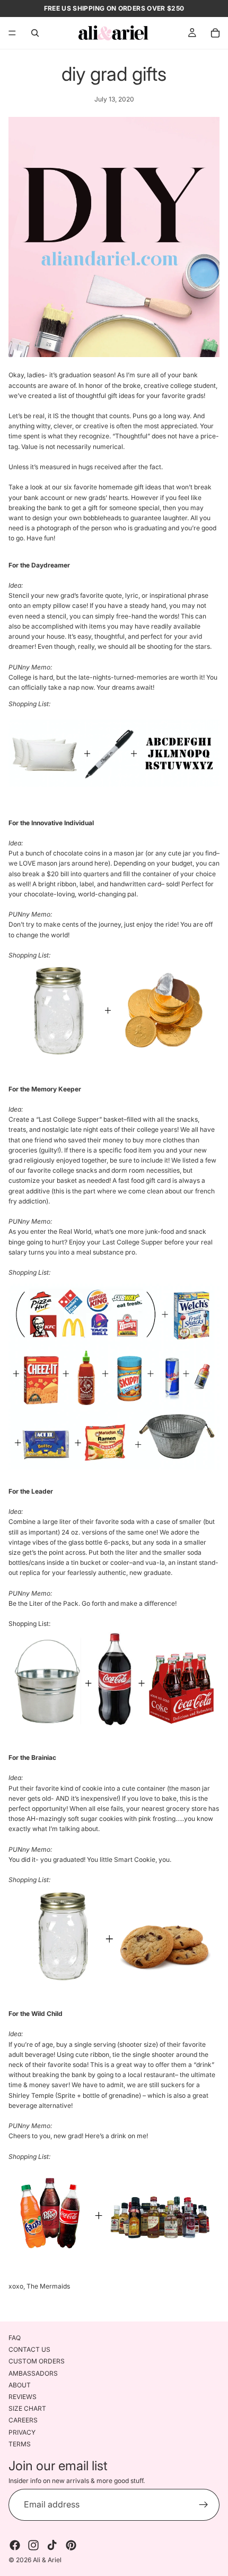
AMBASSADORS (33, 2373)
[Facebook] (15, 2545)
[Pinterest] (71, 2545)
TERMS (20, 2443)
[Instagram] (33, 2545)
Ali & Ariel (47, 2560)
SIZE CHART (27, 2408)
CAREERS (23, 2420)
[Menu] (12, 33)
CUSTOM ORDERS (37, 2361)
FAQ (15, 2338)
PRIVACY (22, 2432)
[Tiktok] (52, 2545)
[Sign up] (204, 2505)
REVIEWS (23, 2397)
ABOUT (20, 2385)
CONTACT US (29, 2349)
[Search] (35, 33)
